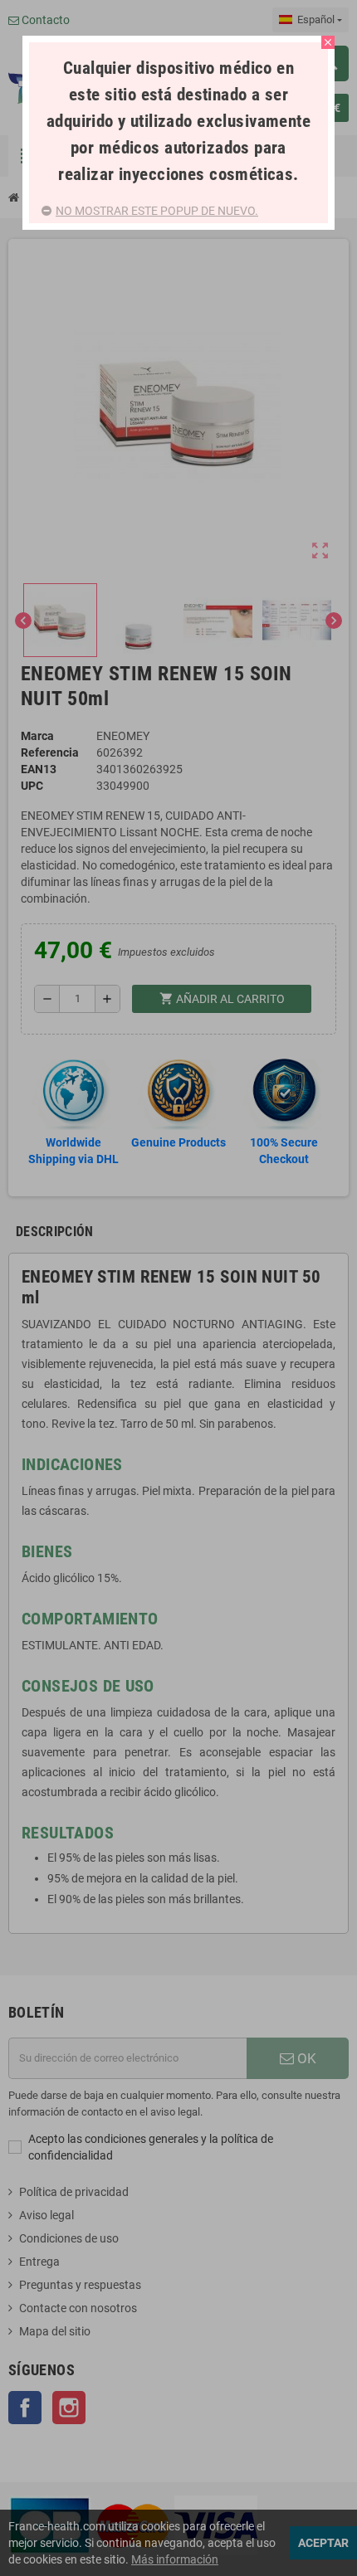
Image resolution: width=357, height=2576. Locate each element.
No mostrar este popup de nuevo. (157, 211)
